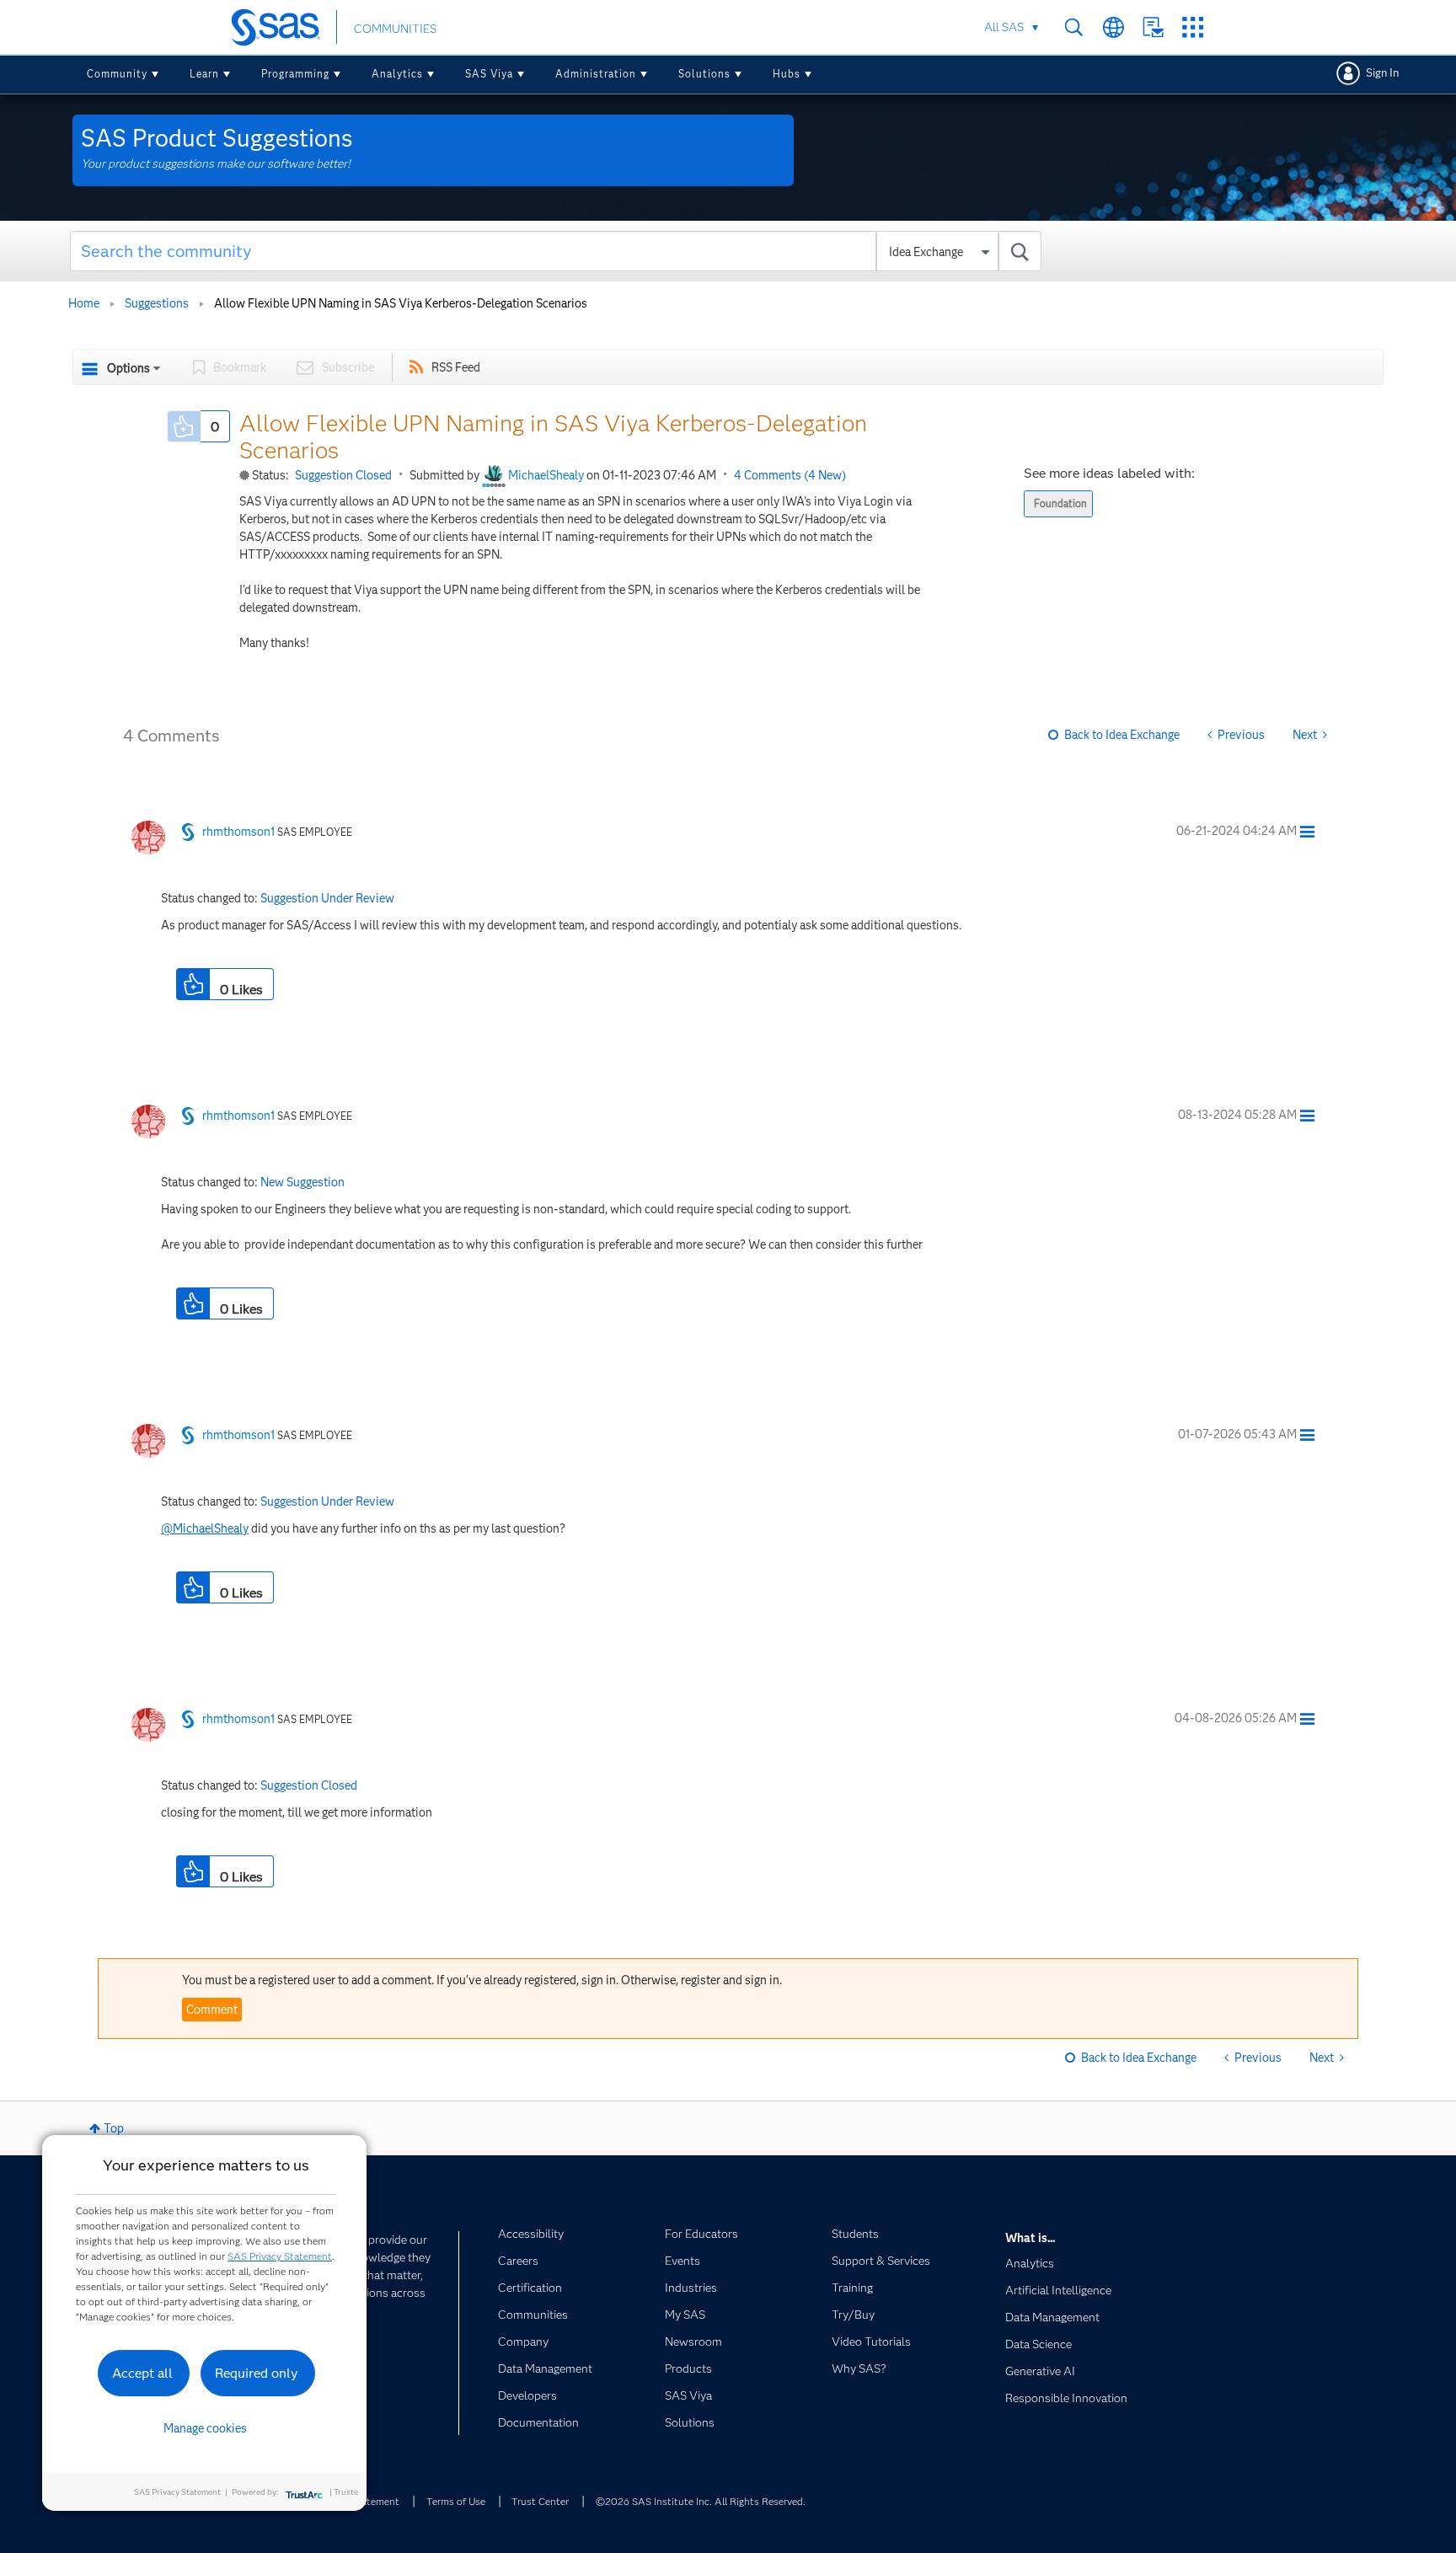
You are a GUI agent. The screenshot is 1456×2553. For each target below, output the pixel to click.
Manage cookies (205, 2428)
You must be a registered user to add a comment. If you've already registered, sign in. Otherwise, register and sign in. (482, 1980)
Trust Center (540, 2501)
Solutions (704, 74)
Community (117, 74)
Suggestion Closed (343, 475)
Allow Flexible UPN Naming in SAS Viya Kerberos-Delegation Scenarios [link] (401, 303)
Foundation (1060, 503)
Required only (257, 2373)
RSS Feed (456, 367)
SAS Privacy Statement (280, 2256)
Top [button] (114, 2128)
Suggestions (157, 303)
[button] (184, 426)
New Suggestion (302, 1182)
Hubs (787, 74)
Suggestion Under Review (327, 898)
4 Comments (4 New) (790, 475)
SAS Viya (489, 74)
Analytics (397, 74)
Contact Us (1153, 27)
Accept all (142, 2373)
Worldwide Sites (1113, 27)
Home (84, 303)
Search (1074, 27)
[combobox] (556, 251)
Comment (212, 2010)
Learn (204, 74)
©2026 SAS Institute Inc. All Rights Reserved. (701, 2501)
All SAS (1004, 27)
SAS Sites (1193, 27)
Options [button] (128, 368)
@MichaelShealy (205, 1528)
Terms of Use (456, 2501)
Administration (596, 74)
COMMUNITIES (395, 29)
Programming (295, 74)
